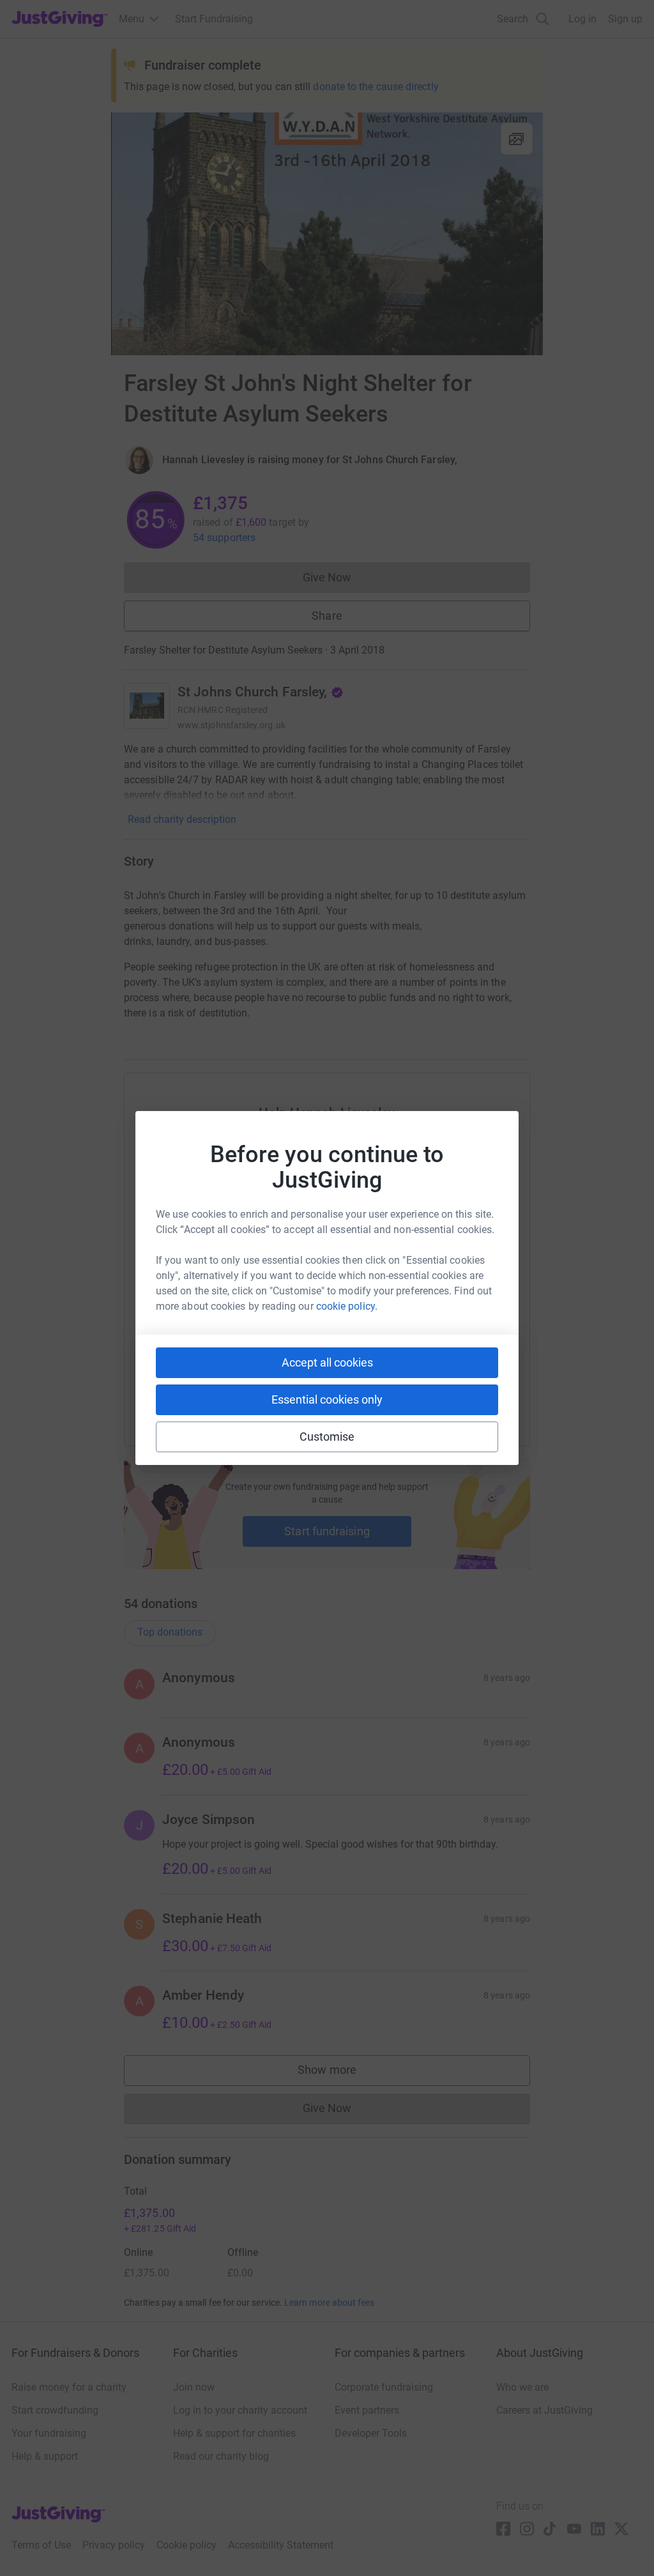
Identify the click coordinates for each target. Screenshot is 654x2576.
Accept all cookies (327, 1362)
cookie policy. (347, 1306)
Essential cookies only (327, 1399)
